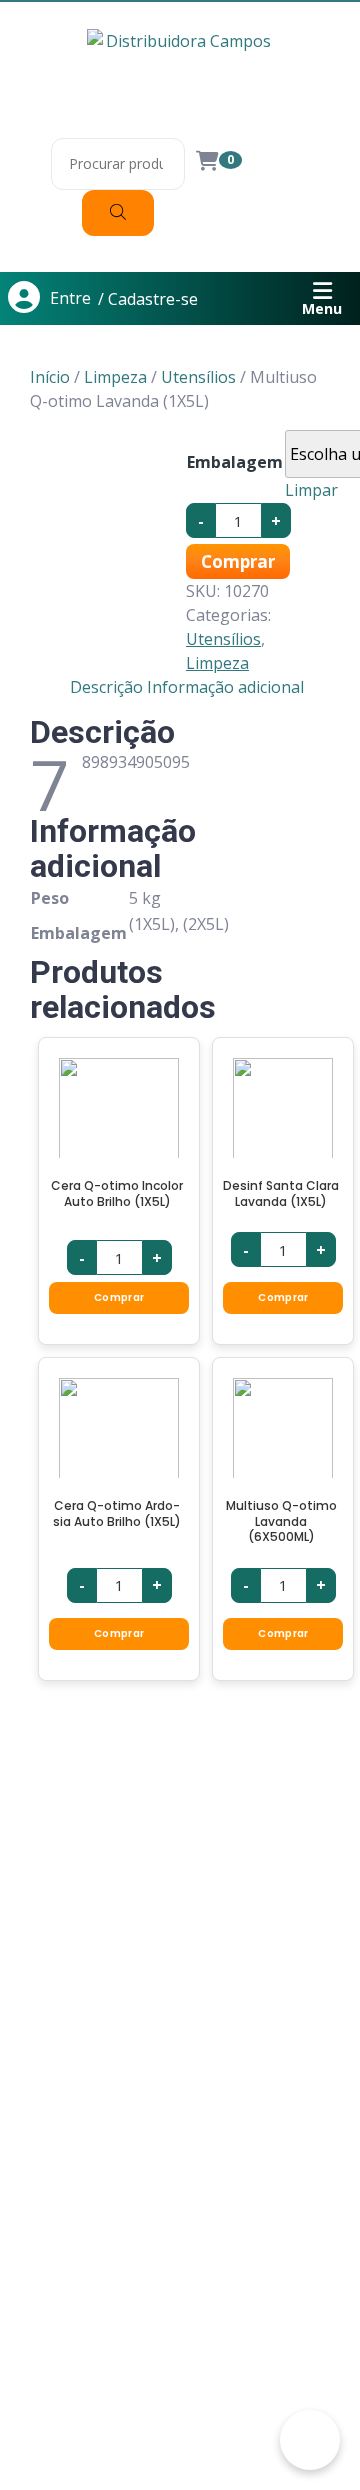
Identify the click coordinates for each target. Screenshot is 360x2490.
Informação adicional (225, 687)
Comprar (238, 561)
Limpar (311, 490)
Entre (70, 298)
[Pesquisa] (118, 213)
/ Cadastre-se (148, 299)
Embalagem (235, 462)
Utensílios (198, 377)
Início (50, 377)
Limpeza (115, 377)
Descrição (106, 687)
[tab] (106, 687)
